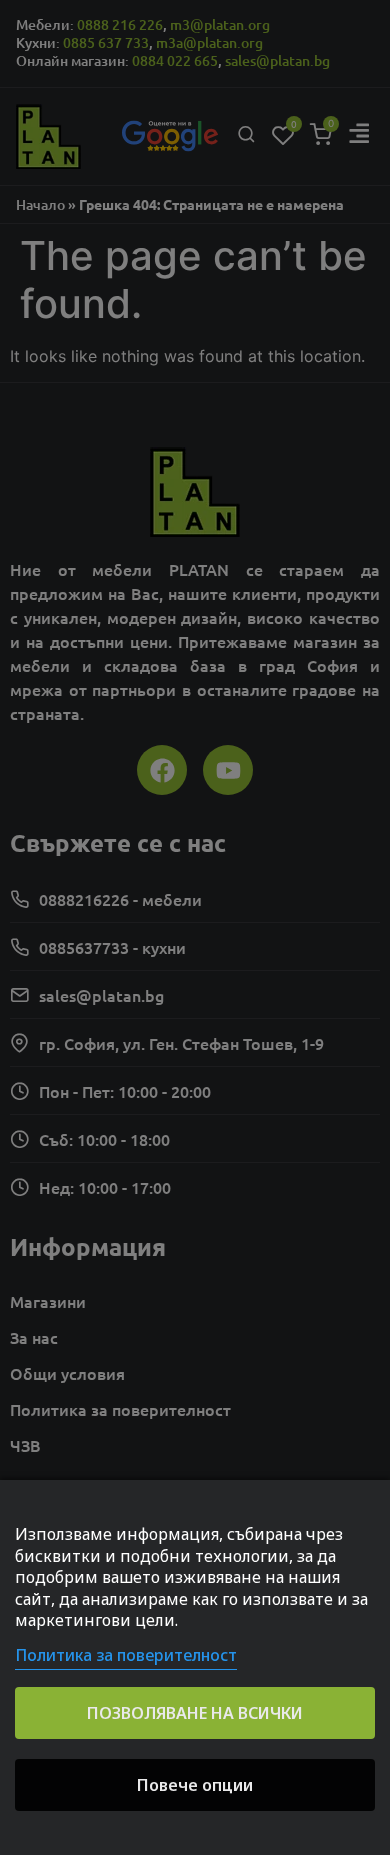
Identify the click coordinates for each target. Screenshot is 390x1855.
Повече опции (195, 1785)
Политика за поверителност (126, 1655)
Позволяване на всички (195, 1713)
